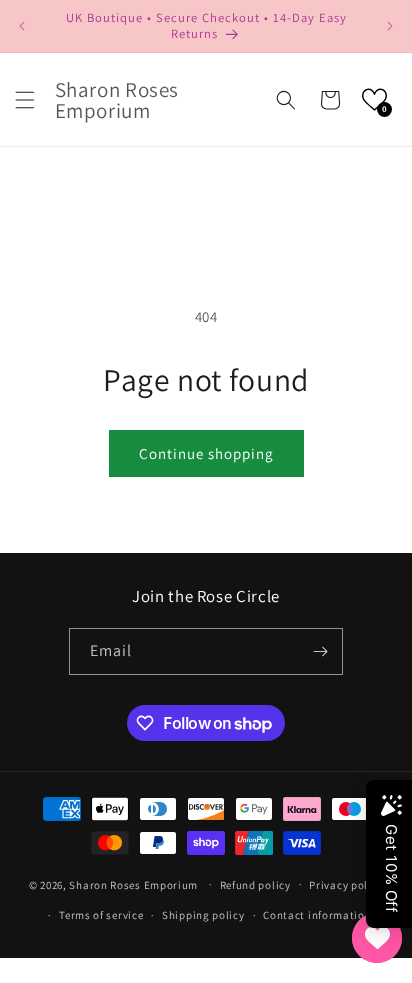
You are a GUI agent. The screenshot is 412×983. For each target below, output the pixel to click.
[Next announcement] (390, 26)
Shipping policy (203, 915)
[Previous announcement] (22, 26)
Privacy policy (346, 885)
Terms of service (101, 915)
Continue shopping (206, 453)
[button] (25, 100)
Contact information (317, 915)
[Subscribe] (320, 651)
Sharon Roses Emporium (134, 884)
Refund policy (255, 885)
